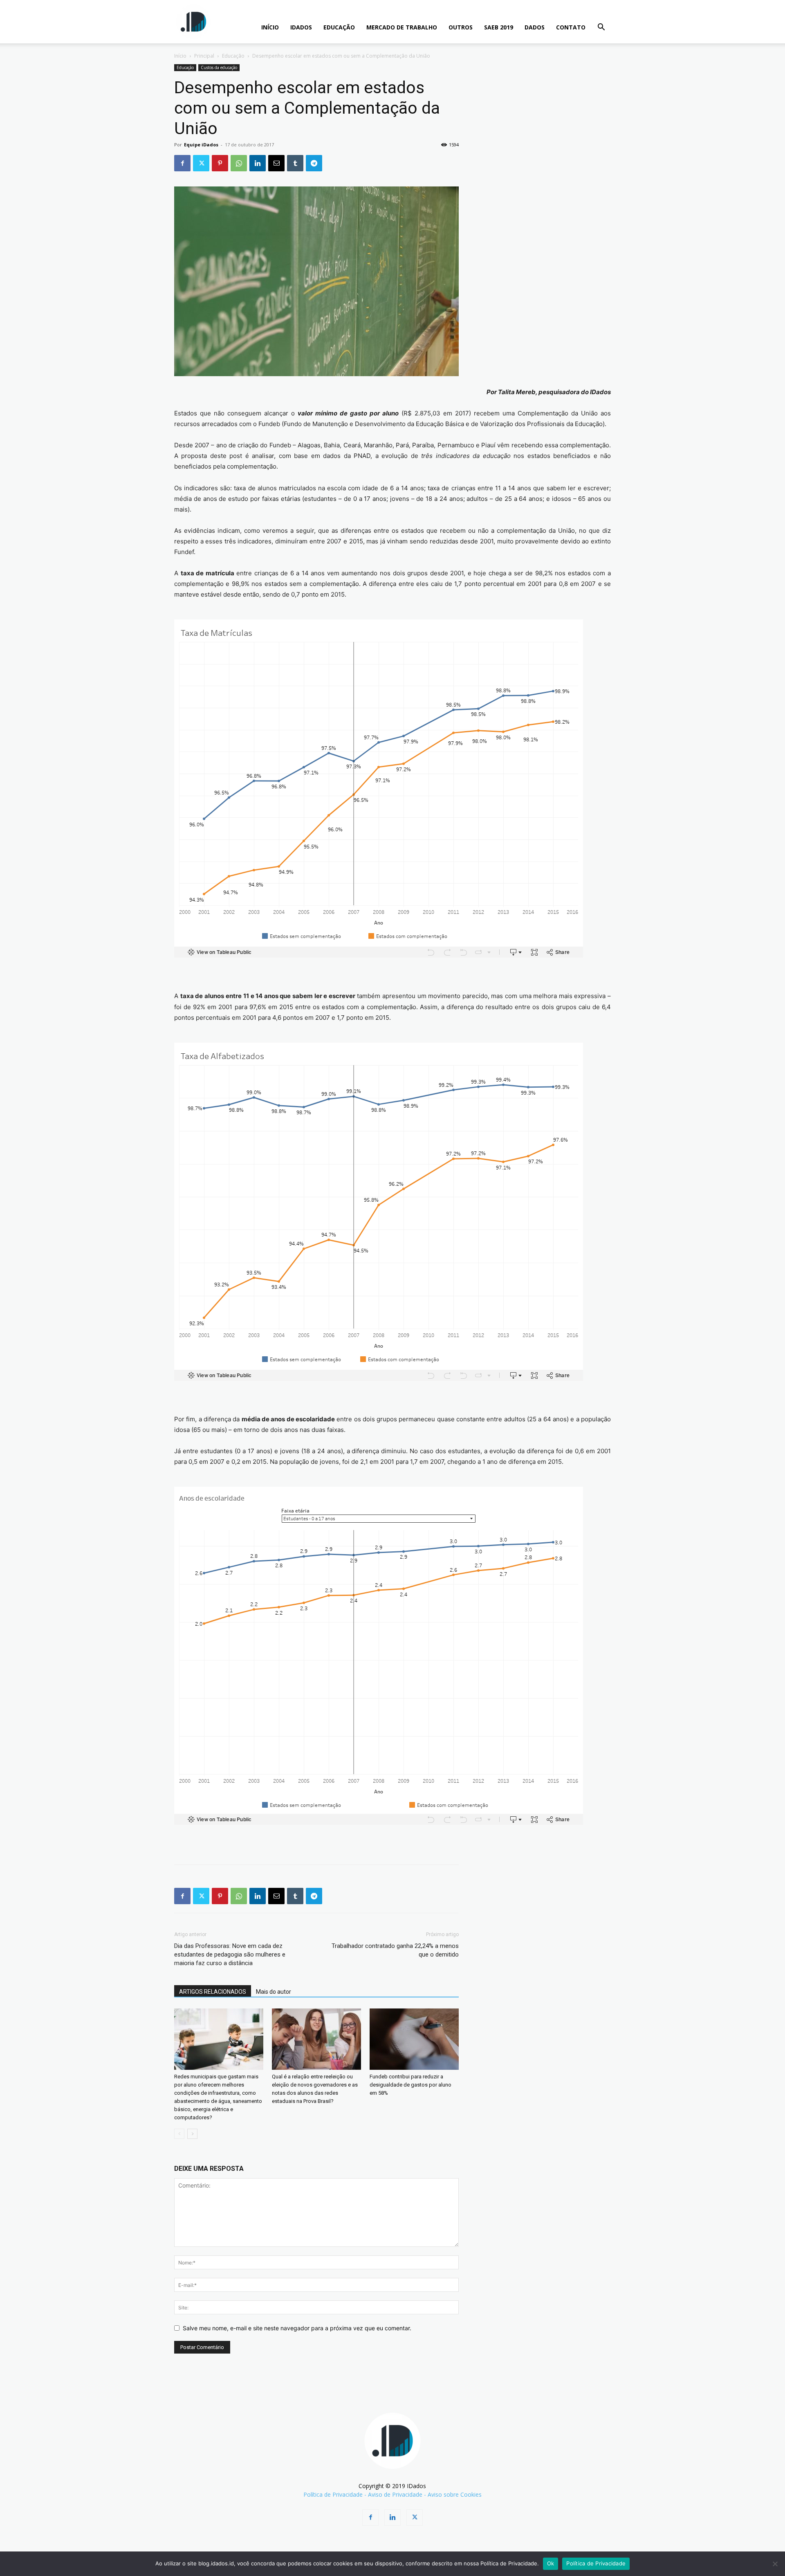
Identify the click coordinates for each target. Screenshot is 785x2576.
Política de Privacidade (333, 2494)
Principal (204, 56)
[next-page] (192, 2134)
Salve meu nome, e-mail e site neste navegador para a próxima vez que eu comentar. (297, 2328)
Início (180, 56)
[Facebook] (182, 163)
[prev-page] (179, 2134)
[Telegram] (314, 163)
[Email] (276, 163)
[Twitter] (201, 163)
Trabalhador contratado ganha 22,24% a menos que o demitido (395, 1950)
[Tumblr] (295, 163)
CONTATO (571, 27)
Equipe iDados (201, 145)
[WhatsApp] (239, 163)
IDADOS (301, 27)
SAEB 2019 (499, 27)
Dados (535, 27)
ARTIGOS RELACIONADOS (213, 1992)
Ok (551, 2563)
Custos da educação (219, 67)
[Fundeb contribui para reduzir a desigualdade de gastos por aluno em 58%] (414, 2039)
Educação (339, 27)
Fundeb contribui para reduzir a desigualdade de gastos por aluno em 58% (410, 2085)
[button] (601, 28)
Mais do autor (274, 1992)
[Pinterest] (220, 163)
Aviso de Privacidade (395, 2494)
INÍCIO (270, 27)
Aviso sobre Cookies (455, 2494)
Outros (461, 27)
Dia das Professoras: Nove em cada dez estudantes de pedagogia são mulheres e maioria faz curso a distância (230, 1954)
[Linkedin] (258, 163)
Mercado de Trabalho (402, 27)
